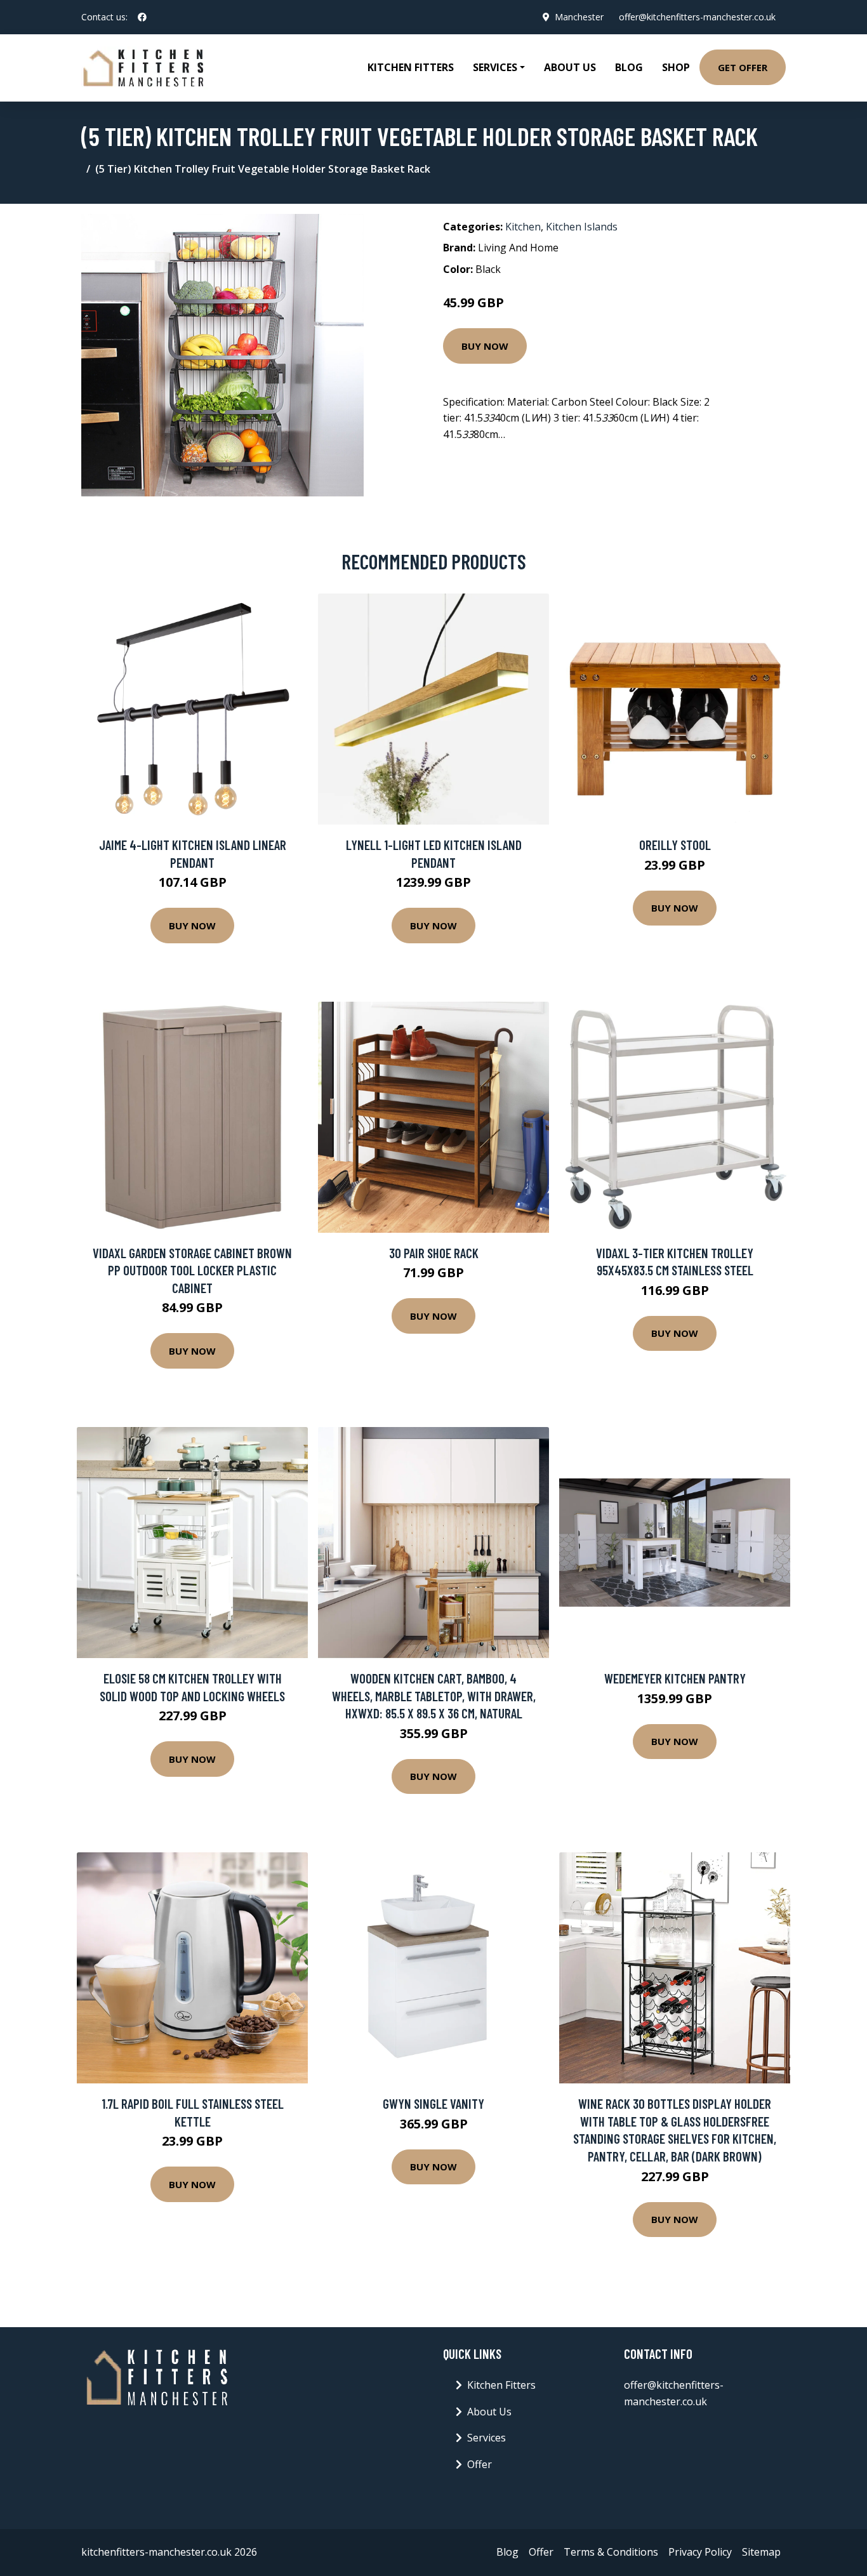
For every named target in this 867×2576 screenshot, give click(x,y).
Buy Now (485, 346)
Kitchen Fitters (411, 67)
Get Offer (743, 67)
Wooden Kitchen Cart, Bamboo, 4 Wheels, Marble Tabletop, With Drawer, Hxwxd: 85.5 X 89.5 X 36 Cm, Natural (434, 1696)
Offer (480, 2464)
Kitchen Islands (582, 227)
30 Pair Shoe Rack (434, 1253)
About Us (570, 67)
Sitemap (761, 2552)
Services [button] (495, 67)
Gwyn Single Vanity (433, 2103)
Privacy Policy (700, 2552)
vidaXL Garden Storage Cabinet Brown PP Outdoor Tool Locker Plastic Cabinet (192, 1270)
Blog (629, 67)
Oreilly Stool (675, 845)
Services (486, 2438)
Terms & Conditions (611, 2552)
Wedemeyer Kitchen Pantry (675, 1678)
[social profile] (142, 17)
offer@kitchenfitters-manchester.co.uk (697, 17)
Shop (676, 67)
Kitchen (523, 227)
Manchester (579, 17)
